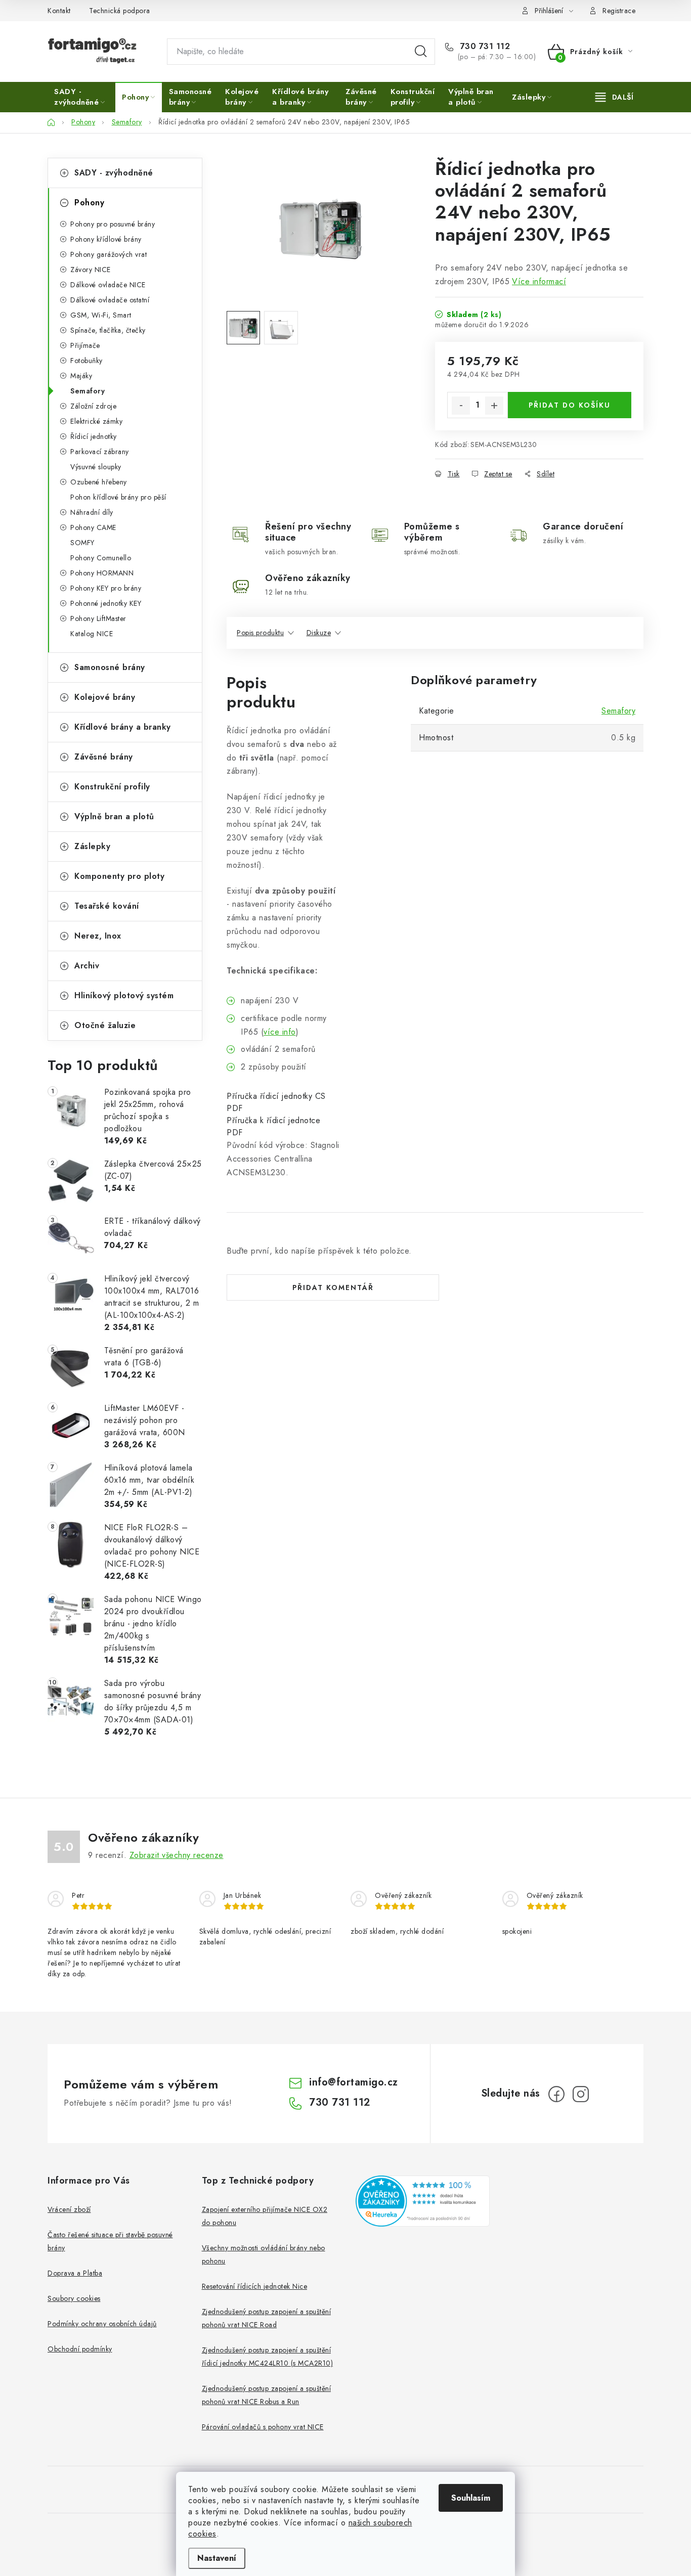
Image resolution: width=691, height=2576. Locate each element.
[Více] (614, 97)
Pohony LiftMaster (98, 618)
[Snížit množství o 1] (461, 406)
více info (280, 1032)
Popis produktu (260, 633)
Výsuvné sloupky (96, 467)
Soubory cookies (74, 2298)
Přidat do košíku (570, 405)
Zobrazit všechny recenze (177, 1855)
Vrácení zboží (69, 2209)
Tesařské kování (107, 906)
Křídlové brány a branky (123, 727)
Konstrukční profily (112, 787)
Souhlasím (471, 2498)
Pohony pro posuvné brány (113, 224)
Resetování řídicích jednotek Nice (255, 2286)
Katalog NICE (92, 634)
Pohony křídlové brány (106, 239)
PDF (235, 1108)
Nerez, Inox (98, 936)
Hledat (421, 52)
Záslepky (92, 846)
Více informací (539, 281)
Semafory (88, 391)
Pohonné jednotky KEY (106, 603)
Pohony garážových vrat (109, 254)
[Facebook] (556, 2094)
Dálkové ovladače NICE (108, 285)
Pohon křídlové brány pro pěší (118, 497)
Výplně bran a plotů (114, 816)
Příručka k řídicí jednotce (273, 1120)
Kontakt (59, 11)
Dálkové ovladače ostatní (110, 300)
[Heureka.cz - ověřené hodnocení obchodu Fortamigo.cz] (423, 2201)
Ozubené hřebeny (99, 482)
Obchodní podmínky (80, 2349)
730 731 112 (484, 47)
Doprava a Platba (75, 2273)
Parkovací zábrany (100, 452)
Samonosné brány (110, 667)
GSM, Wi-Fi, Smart (101, 315)
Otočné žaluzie (105, 1025)
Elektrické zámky (96, 421)
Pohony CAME (93, 527)
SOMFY (82, 543)
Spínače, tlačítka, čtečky (108, 330)
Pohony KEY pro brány (106, 588)
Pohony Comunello (101, 558)
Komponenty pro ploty (119, 876)
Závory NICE (91, 270)
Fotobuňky (87, 361)
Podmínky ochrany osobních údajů (102, 2324)
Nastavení (217, 2558)
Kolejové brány (105, 697)
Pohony (89, 203)
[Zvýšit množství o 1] (494, 406)
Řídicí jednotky (94, 436)
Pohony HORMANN (102, 573)
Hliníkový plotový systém (124, 995)
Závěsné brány (104, 757)
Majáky (81, 376)
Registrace (619, 11)
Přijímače (85, 345)
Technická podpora (120, 11)
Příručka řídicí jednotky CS (276, 1096)
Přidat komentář (333, 1287)
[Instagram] (581, 2094)
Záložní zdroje (93, 406)
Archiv (87, 966)
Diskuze (319, 633)
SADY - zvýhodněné (114, 173)
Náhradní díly (92, 512)
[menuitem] (81, 97)
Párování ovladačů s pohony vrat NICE (263, 2427)
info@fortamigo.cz (354, 2082)
